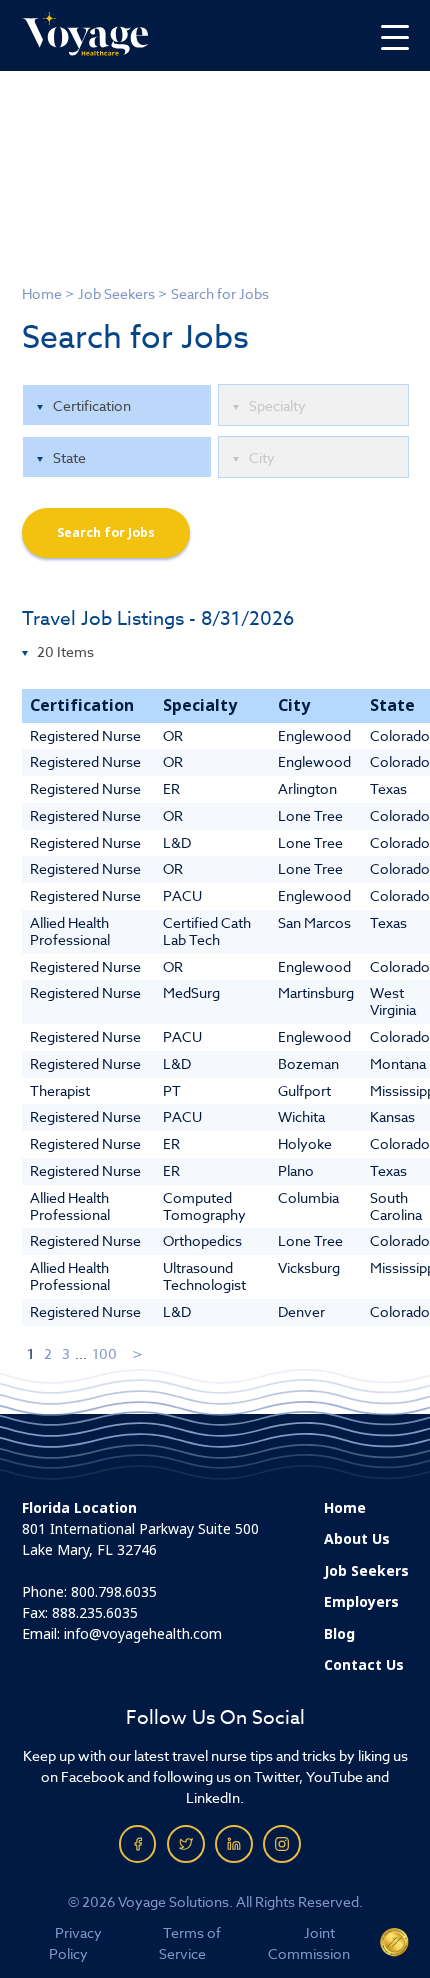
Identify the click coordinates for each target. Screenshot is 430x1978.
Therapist (60, 1090)
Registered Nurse (85, 735)
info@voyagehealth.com (143, 1634)
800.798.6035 (114, 1592)
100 (104, 1353)
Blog (339, 1634)
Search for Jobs (106, 533)
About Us (357, 1539)
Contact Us (364, 1665)
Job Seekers (116, 293)
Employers (361, 1602)
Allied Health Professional (70, 931)
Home (42, 293)
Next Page (138, 1353)
